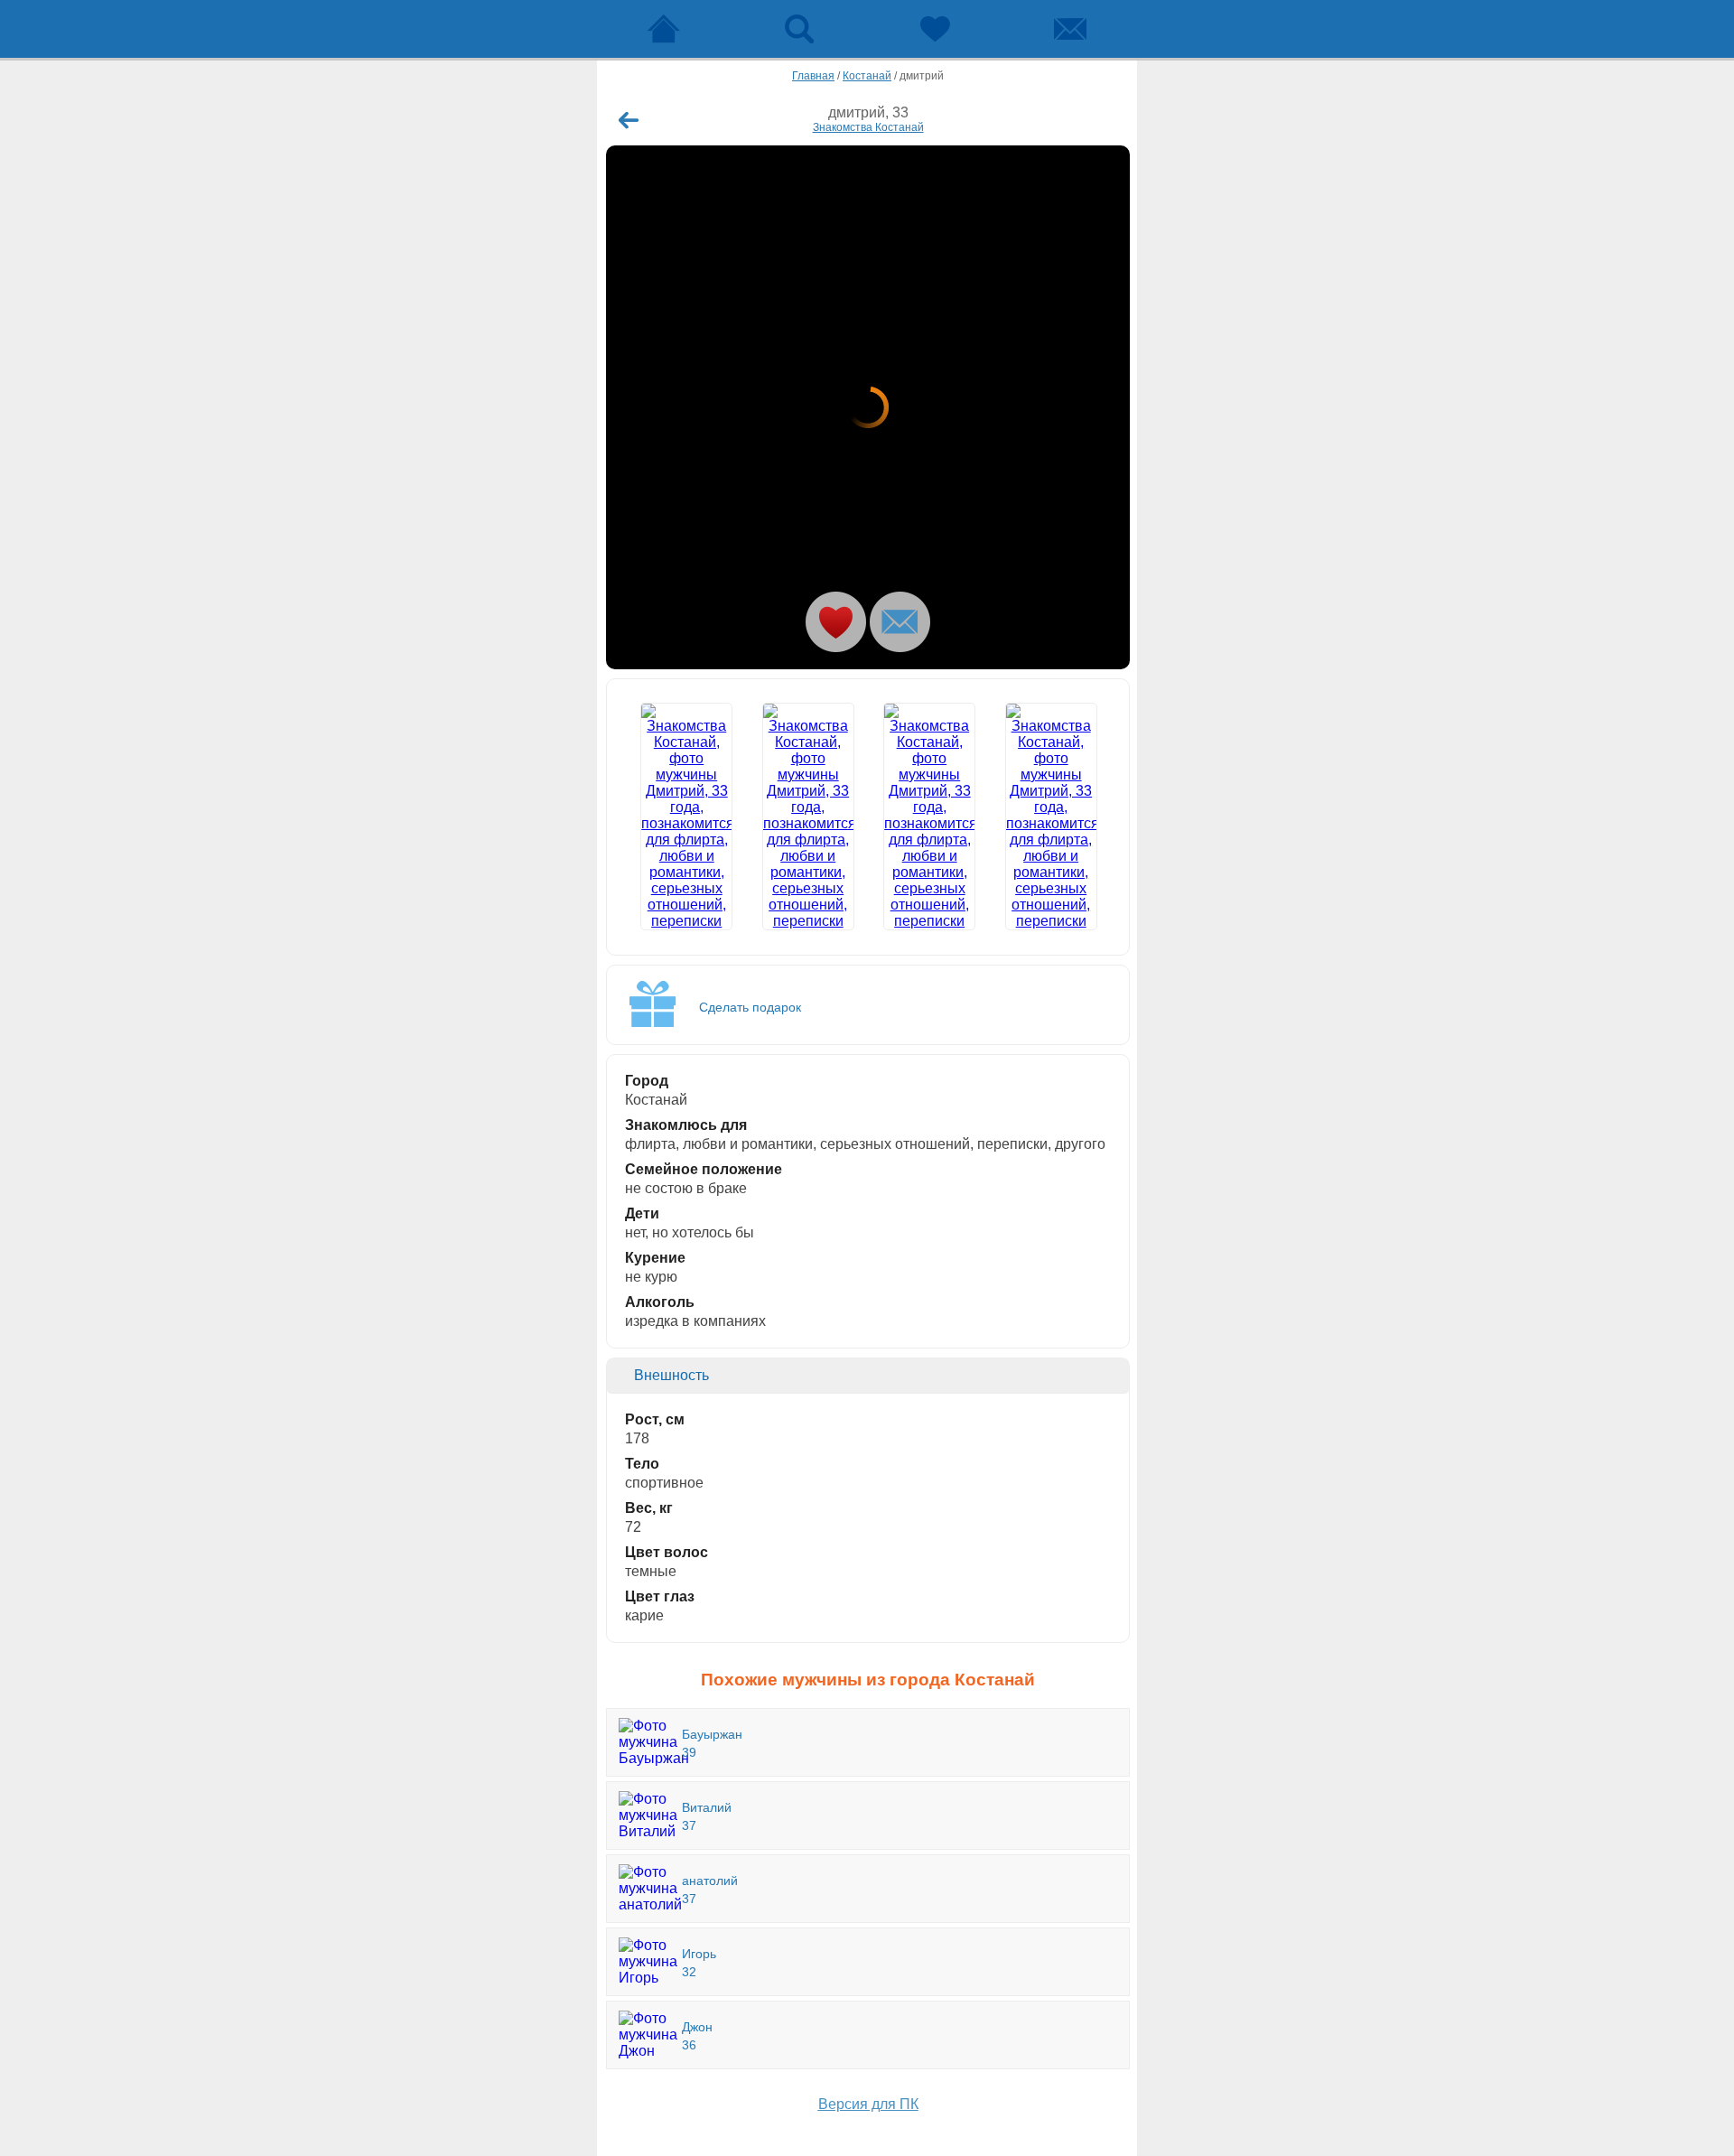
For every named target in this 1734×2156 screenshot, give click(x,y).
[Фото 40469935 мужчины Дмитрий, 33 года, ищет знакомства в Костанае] (1051, 817)
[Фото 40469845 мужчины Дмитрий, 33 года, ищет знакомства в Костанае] (868, 407)
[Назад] (629, 120)
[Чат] (1070, 29)
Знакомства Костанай (868, 127)
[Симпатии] (935, 29)
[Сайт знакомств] (664, 29)
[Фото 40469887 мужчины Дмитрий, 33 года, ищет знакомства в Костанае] (808, 817)
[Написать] (900, 622)
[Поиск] (799, 29)
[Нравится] (836, 622)
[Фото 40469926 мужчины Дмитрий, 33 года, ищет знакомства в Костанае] (929, 817)
